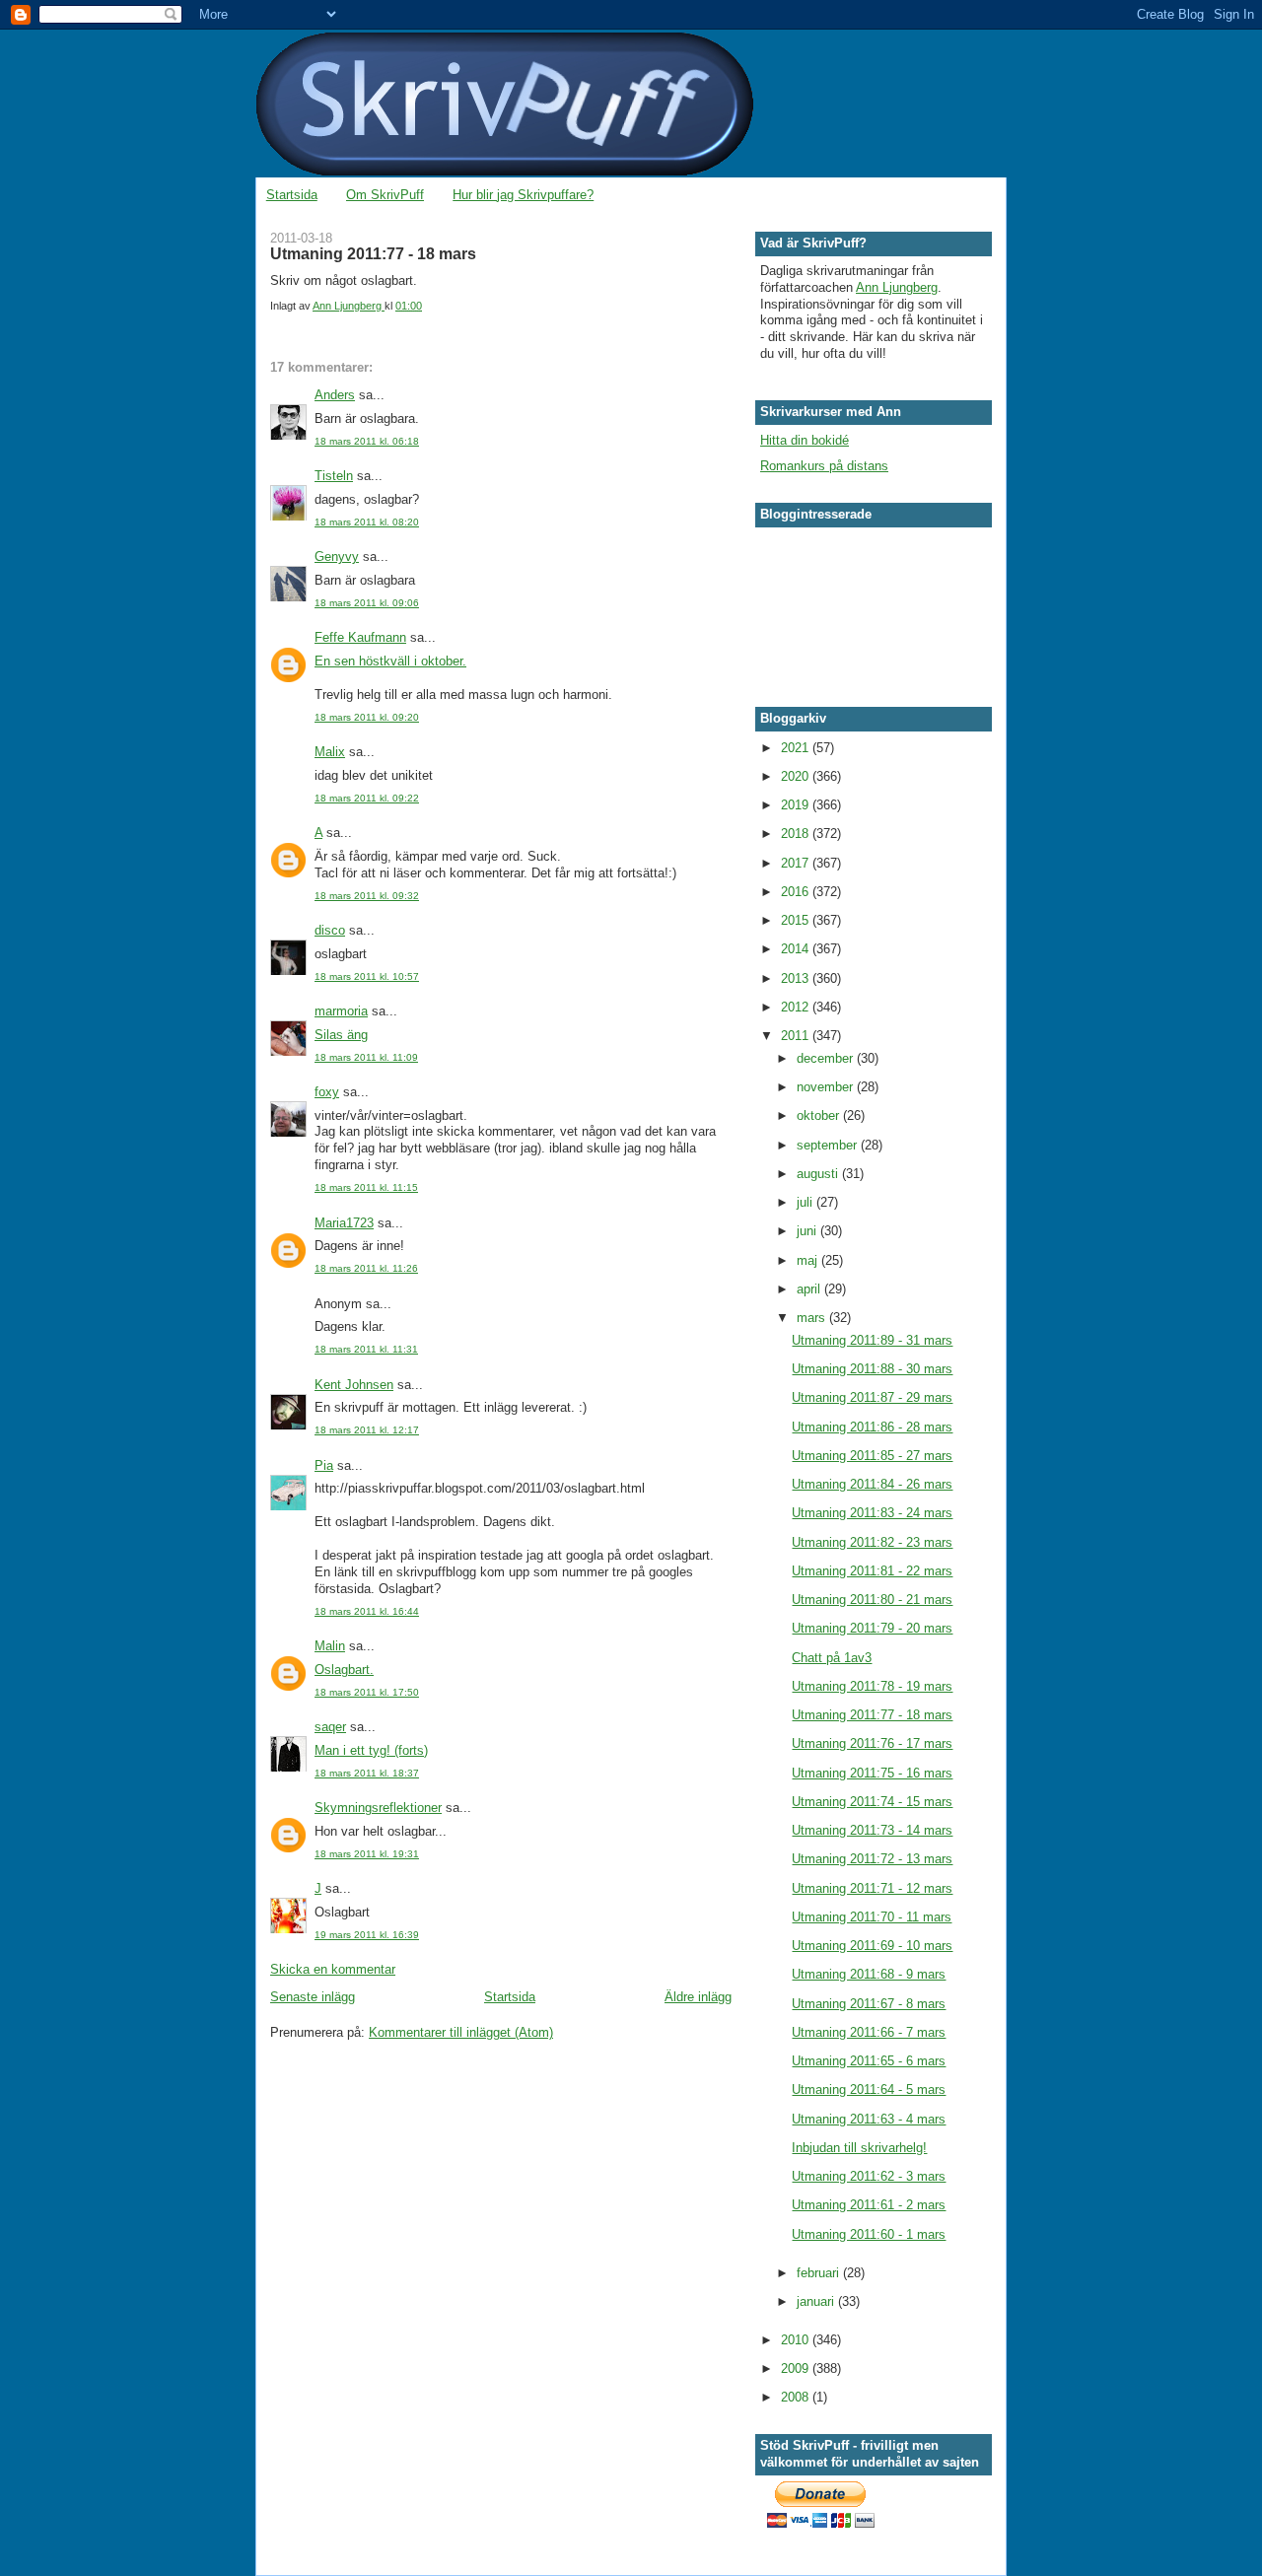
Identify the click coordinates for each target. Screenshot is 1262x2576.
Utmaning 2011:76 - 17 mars (872, 1743)
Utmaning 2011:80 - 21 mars (872, 1600)
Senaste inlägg (313, 1997)
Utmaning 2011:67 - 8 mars (869, 2004)
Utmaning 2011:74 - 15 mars (872, 1802)
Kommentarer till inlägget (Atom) (461, 2032)
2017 (797, 863)
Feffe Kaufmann (360, 637)
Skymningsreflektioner (378, 1808)
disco (330, 930)
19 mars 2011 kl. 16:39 (367, 1935)
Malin (330, 1646)
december (827, 1058)
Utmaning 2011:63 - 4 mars (869, 2119)
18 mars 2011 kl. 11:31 (366, 1349)
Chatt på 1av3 (832, 1658)
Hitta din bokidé (805, 440)
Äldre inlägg (698, 1997)
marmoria (341, 1011)
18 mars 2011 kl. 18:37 (367, 1773)
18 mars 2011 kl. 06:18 (367, 441)
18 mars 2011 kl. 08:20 (367, 522)
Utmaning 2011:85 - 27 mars (872, 1456)
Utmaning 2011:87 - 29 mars (872, 1397)
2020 (797, 776)
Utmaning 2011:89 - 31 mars (872, 1340)
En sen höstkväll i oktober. (390, 661)
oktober (820, 1115)
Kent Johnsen (354, 1385)
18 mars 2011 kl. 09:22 (367, 798)
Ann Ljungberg (897, 287)
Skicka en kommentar (333, 1969)
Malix (330, 752)
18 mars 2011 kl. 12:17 (367, 1430)
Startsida (292, 195)
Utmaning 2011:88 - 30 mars (872, 1369)
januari (817, 2301)
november (827, 1087)
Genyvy (337, 557)
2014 (797, 949)
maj (809, 1260)
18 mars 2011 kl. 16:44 (367, 1611)
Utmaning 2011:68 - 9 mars (869, 1974)
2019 (797, 805)
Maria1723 (344, 1223)
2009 (797, 2368)
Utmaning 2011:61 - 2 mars (869, 2205)
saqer (330, 1727)
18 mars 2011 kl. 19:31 (367, 1854)
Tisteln (334, 476)
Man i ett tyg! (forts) (371, 1750)
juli (806, 1202)
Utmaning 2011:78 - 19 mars (872, 1686)
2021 (797, 748)
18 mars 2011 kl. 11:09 (366, 1057)
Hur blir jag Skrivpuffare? (523, 195)
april (810, 1289)
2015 (797, 920)
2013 (797, 978)
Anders (335, 395)
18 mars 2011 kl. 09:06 (367, 603)
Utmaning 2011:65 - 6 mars (869, 2061)
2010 (797, 2340)
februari (820, 2273)
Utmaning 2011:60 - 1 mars (869, 2234)
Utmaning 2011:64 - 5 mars (869, 2089)
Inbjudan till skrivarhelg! (859, 2148)
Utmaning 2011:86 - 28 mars (872, 1427)
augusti (819, 1174)
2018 (797, 834)
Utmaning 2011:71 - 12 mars (872, 1888)
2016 (797, 892)
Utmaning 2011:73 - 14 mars (872, 1830)
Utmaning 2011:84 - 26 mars (872, 1484)
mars (813, 1318)
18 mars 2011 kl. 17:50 (367, 1692)
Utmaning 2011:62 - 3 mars (869, 2176)
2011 (797, 1036)
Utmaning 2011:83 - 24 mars (872, 1513)
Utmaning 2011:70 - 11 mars (872, 1917)
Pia (324, 1465)
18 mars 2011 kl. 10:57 (367, 976)
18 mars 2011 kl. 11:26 (366, 1268)
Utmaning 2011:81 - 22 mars (872, 1571)
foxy (327, 1092)
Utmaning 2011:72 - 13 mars (872, 1859)
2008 (797, 2397)
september (829, 1145)
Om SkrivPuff (385, 195)
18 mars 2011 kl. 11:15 (366, 1187)
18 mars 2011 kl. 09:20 (367, 717)
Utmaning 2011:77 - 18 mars (872, 1715)
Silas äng (341, 1035)
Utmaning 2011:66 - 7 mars (869, 2032)
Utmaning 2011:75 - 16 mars (872, 1773)
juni (808, 1231)
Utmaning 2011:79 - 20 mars (872, 1628)
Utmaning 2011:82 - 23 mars (872, 1542)
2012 (797, 1007)
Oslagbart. (344, 1670)
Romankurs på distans (824, 466)
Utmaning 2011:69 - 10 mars (872, 1946)
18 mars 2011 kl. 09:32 (367, 896)
